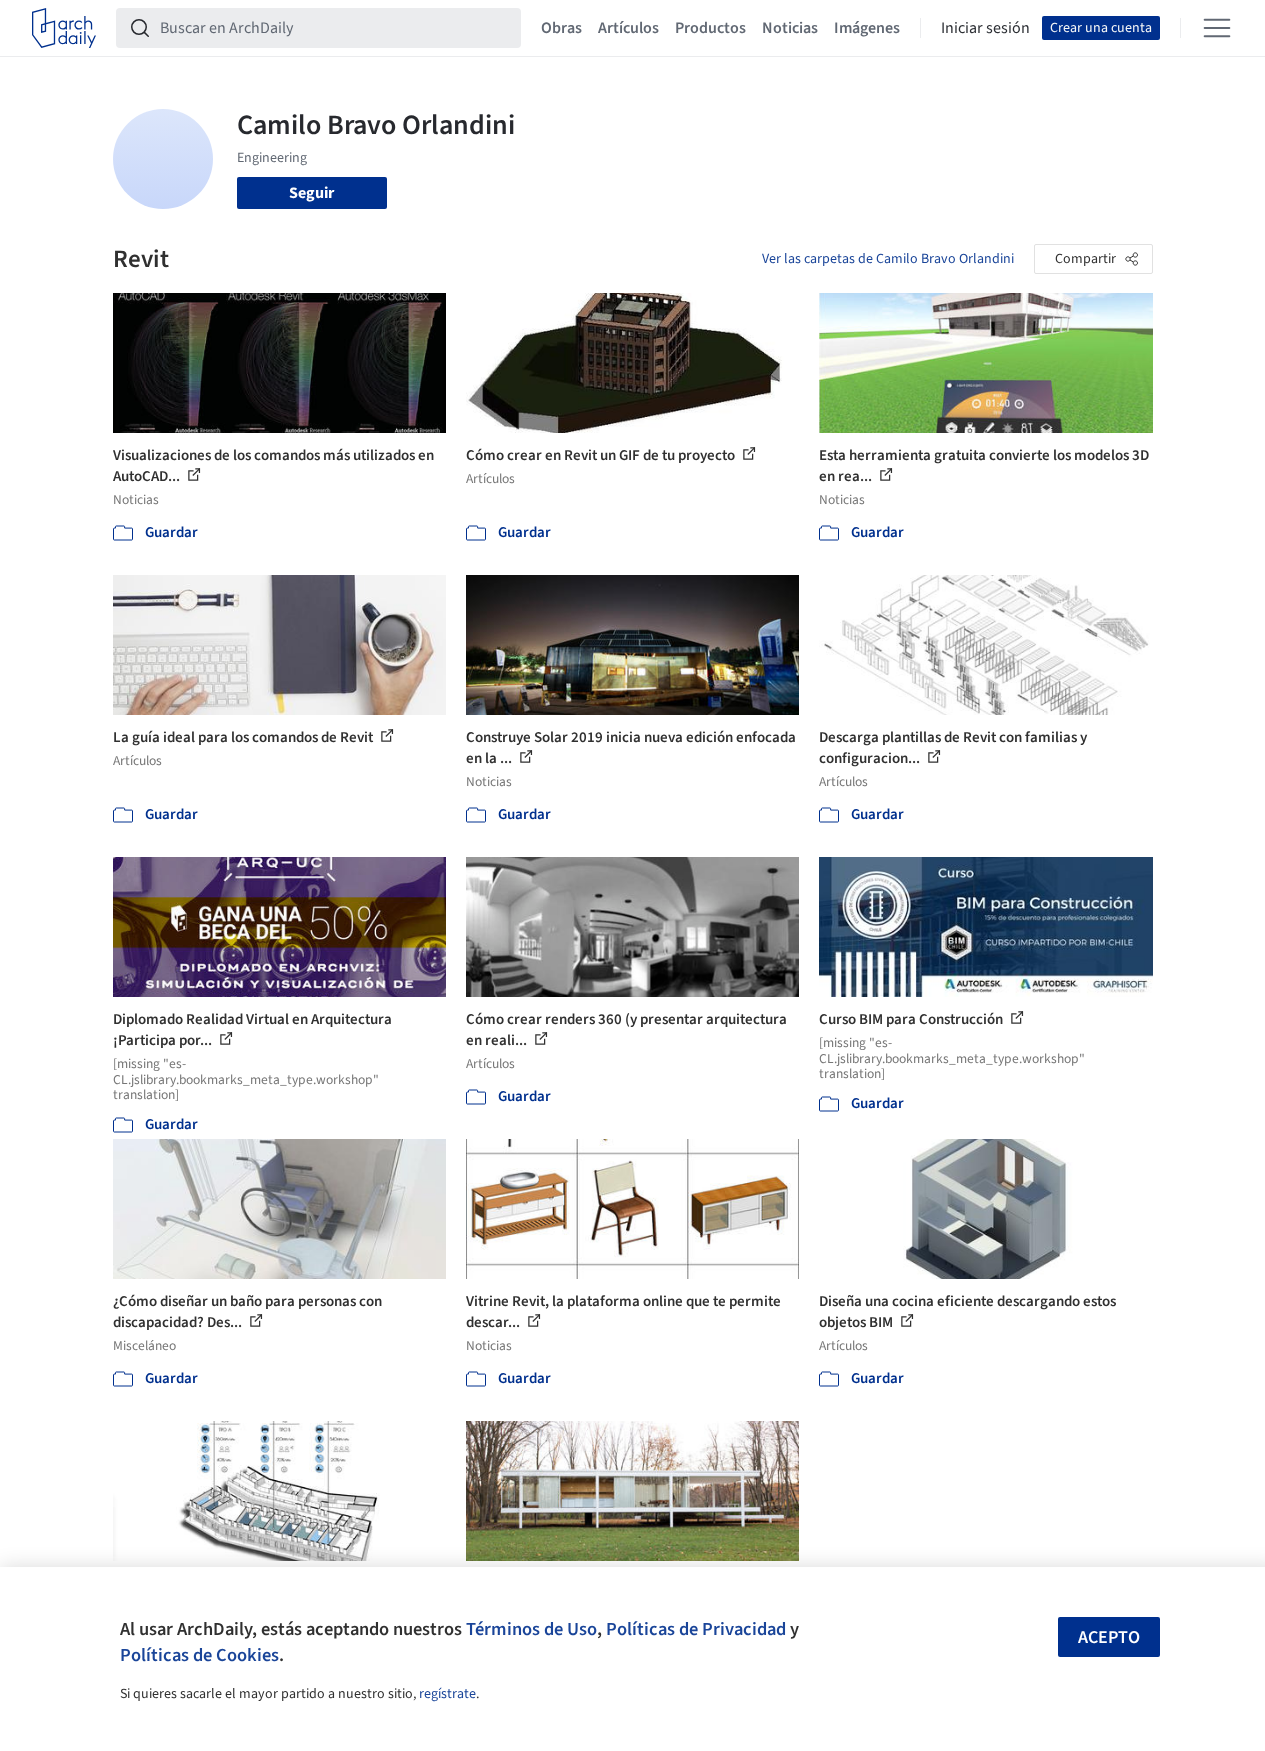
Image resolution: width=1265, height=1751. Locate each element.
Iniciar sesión (985, 28)
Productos (710, 28)
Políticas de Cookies (199, 1655)
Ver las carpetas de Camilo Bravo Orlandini (888, 259)
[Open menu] (1217, 28)
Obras (561, 28)
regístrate (447, 1694)
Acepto (1109, 1637)
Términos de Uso (531, 1629)
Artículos (628, 28)
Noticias (790, 28)
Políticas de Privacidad (696, 1629)
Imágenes (867, 28)
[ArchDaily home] (64, 28)
